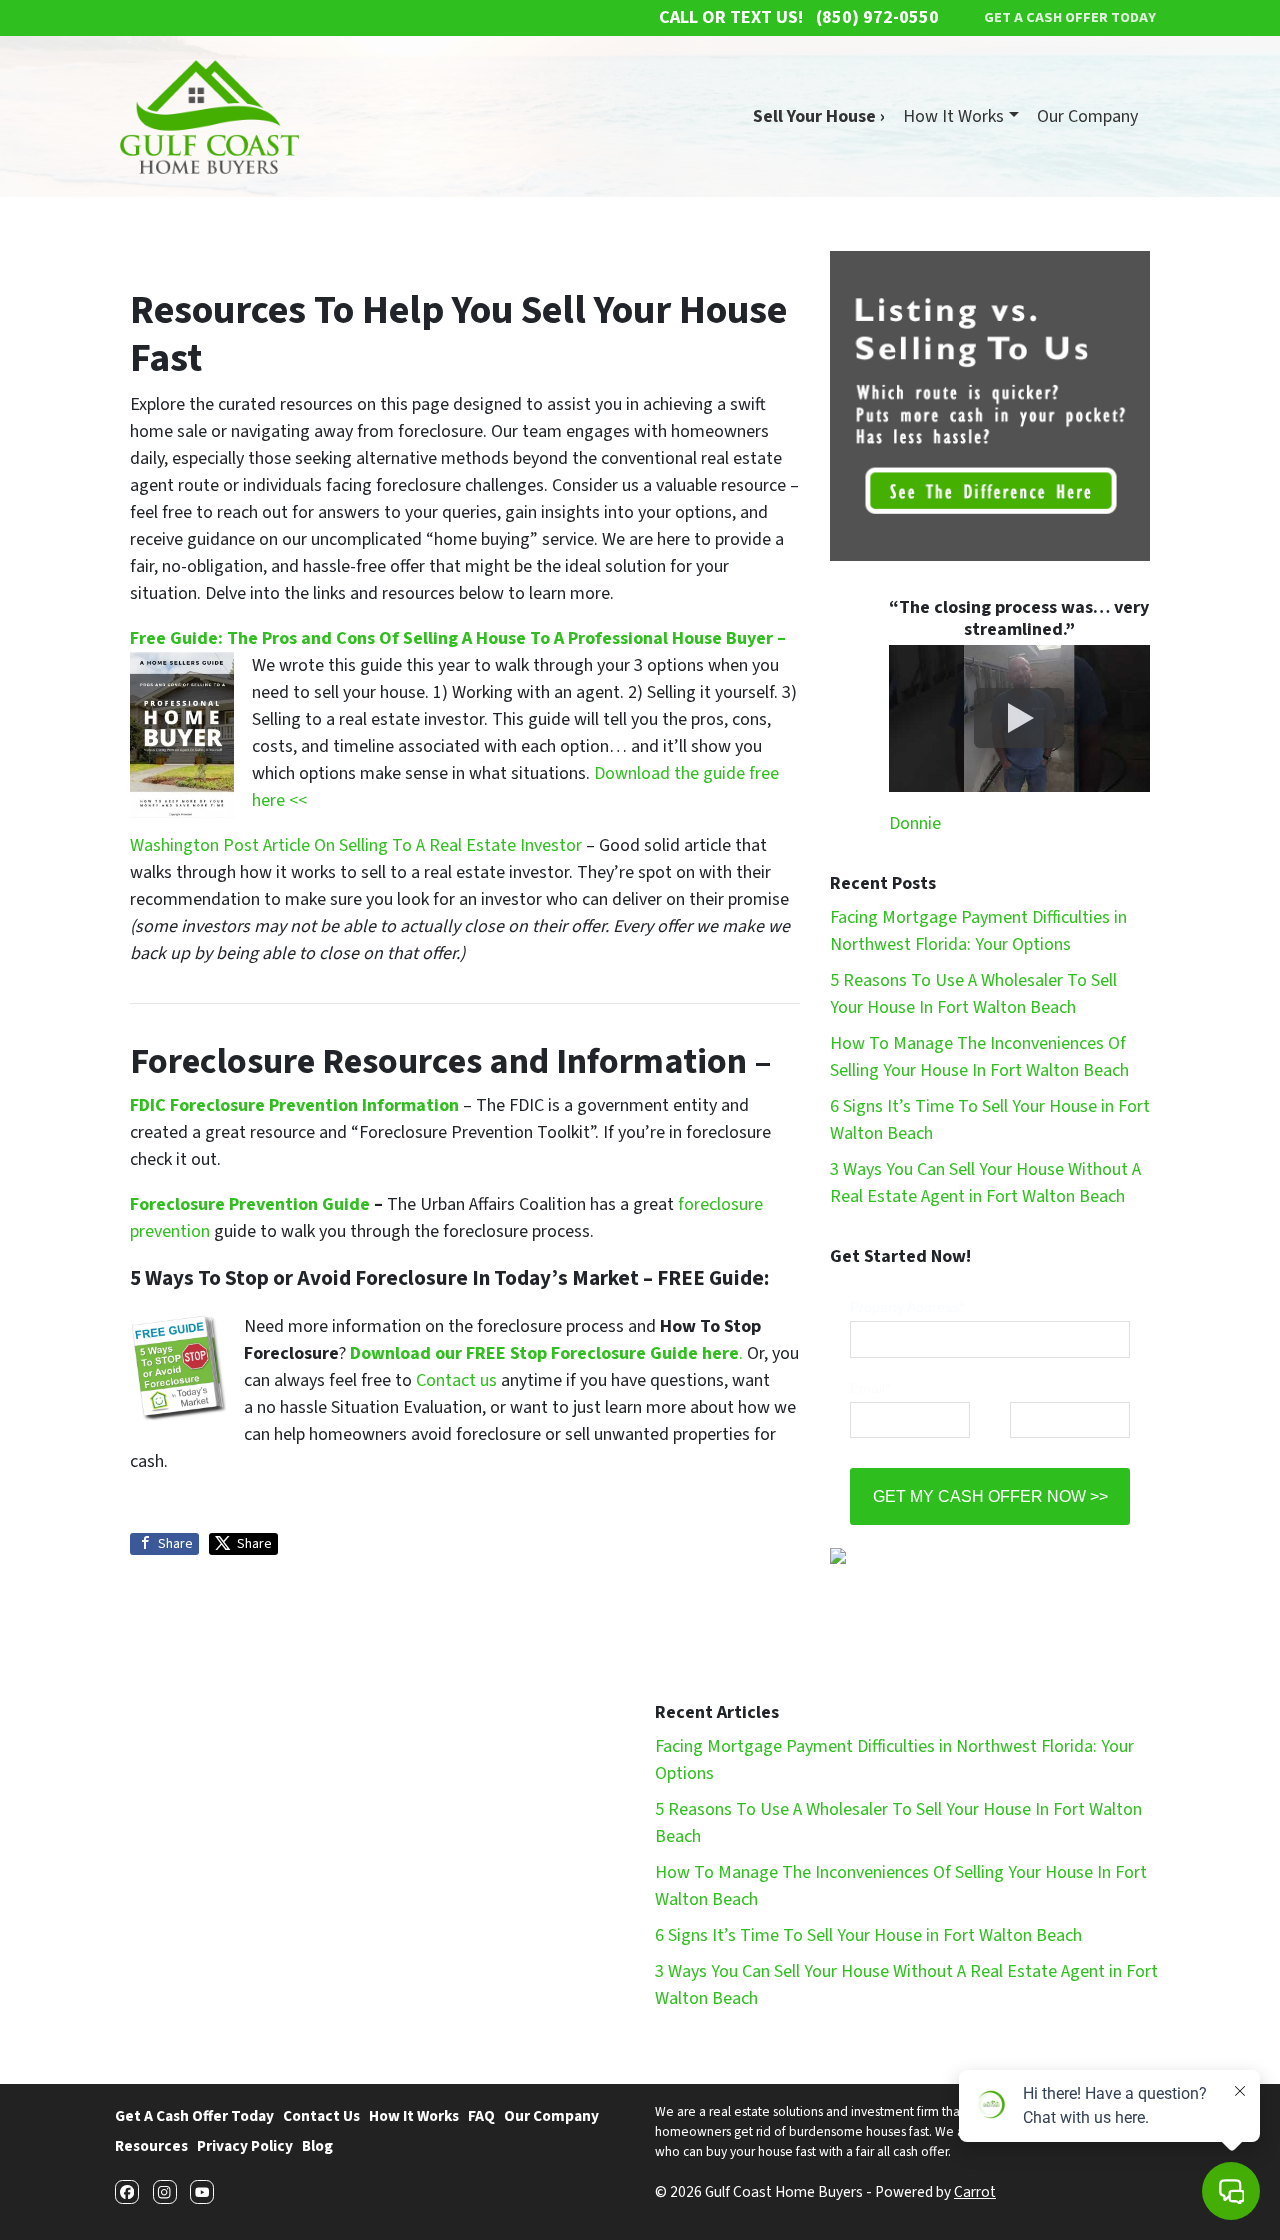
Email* (870, 1388)
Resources (151, 2146)
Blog (317, 2146)
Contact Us (321, 2116)
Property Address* (907, 1307)
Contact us (456, 1380)
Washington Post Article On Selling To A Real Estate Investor (358, 845)
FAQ (481, 2116)
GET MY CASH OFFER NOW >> (990, 1496)
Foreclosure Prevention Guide (250, 1204)
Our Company (1087, 116)
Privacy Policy (245, 2146)
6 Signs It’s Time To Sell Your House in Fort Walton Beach (868, 1935)
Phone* (1033, 1388)
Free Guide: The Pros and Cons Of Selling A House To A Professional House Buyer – (458, 638)
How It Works (953, 116)
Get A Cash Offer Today (194, 2116)
